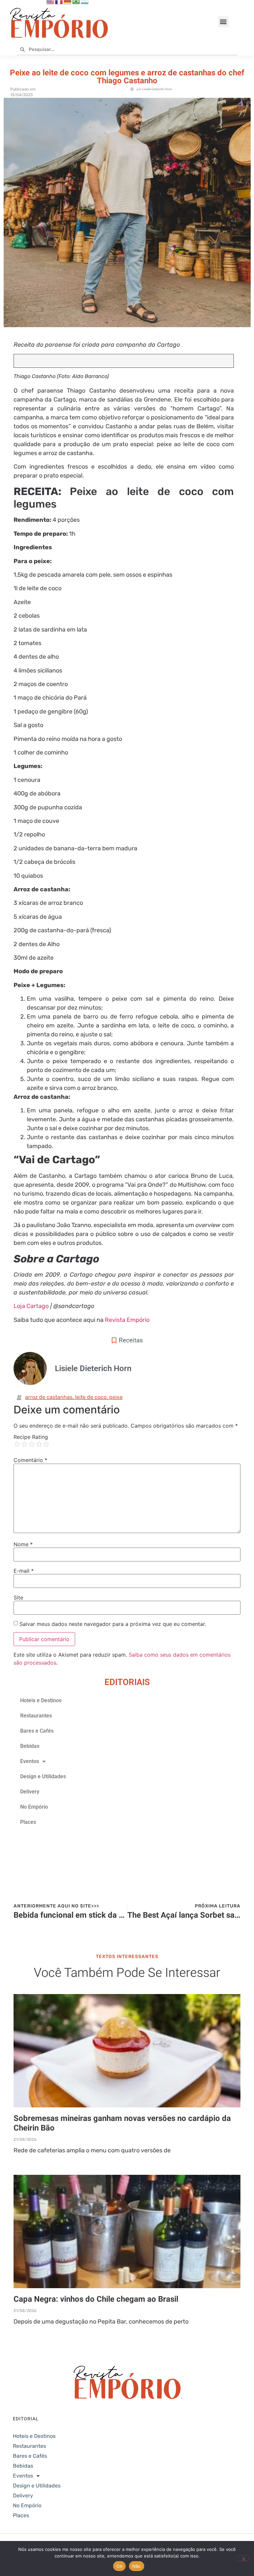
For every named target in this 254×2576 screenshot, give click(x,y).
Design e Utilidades (43, 1776)
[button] (223, 22)
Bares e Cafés (37, 1731)
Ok (119, 2566)
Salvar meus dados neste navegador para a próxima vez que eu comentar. (113, 1624)
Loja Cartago (31, 1306)
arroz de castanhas (49, 1397)
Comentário (30, 1460)
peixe (116, 1397)
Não (137, 2566)
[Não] (243, 2558)
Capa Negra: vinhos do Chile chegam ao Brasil (96, 2299)
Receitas (131, 1340)
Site (18, 1597)
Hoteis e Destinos (41, 1700)
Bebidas (30, 1746)
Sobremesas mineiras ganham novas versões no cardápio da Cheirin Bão (122, 2123)
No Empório (34, 1807)
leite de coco (91, 1397)
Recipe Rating (31, 1437)
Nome (23, 1544)
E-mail (24, 1571)
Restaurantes (36, 1716)
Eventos (30, 1761)
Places (28, 1822)
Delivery (30, 1792)
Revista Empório (127, 1320)
